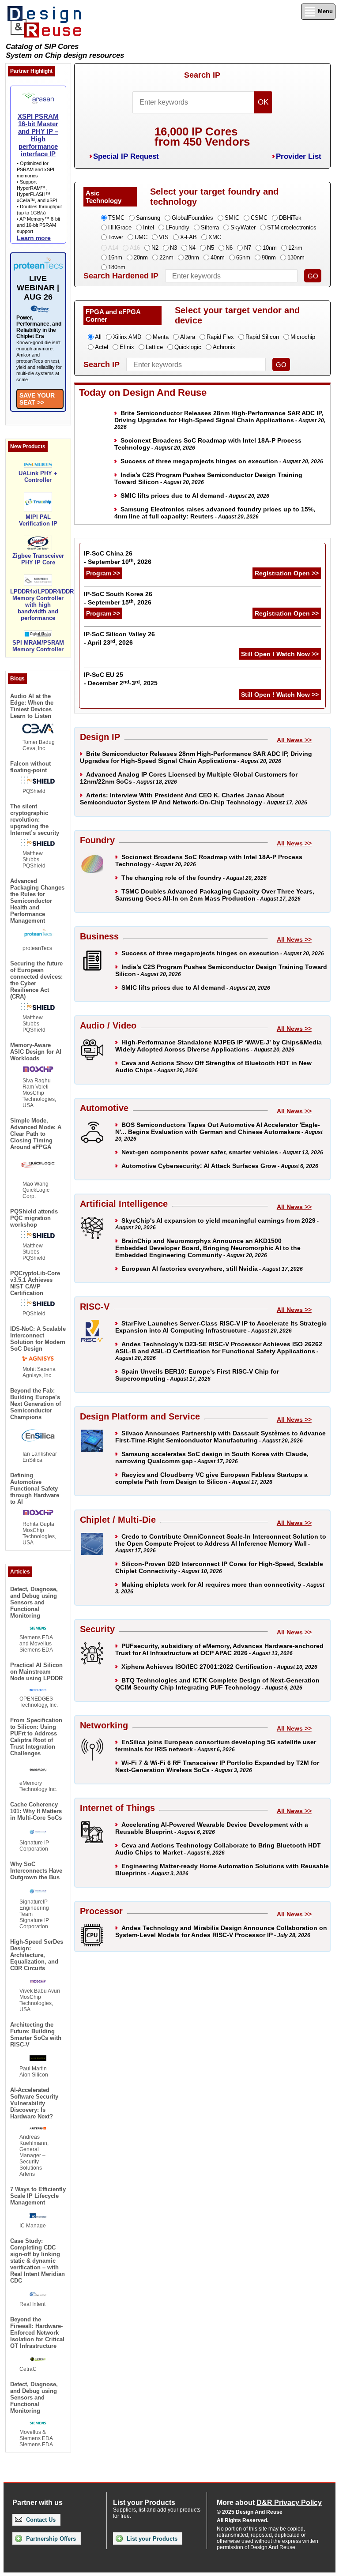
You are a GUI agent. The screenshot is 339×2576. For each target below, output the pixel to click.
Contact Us (40, 2520)
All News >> (294, 740)
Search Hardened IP (121, 276)
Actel (102, 347)
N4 (192, 248)
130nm (296, 257)
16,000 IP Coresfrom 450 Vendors (202, 137)
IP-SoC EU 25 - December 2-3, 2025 (121, 679)
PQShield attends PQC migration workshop (34, 1218)
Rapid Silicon (262, 337)
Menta (161, 337)
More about (269, 2503)
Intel (149, 227)
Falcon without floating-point (30, 767)
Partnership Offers (50, 2539)
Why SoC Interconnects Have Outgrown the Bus (36, 1871)
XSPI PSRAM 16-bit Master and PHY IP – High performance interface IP (38, 135)
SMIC (232, 218)
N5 (211, 248)
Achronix (224, 347)
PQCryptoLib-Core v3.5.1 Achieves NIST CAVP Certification (35, 1283)
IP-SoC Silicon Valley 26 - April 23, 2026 (119, 638)
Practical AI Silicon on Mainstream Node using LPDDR (36, 1672)
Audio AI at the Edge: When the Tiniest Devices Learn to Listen (32, 706)
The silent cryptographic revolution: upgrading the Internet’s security (35, 820)
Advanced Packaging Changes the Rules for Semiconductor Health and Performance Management (37, 901)
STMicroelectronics (292, 227)
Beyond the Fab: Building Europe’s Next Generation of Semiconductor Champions (36, 1404)
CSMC (259, 218)
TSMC (116, 218)
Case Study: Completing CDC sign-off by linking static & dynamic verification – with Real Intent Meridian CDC (38, 2261)
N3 (173, 248)
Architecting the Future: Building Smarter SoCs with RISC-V (36, 2035)
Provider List (299, 156)
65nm (243, 257)
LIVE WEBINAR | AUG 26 (38, 288)
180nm (117, 267)
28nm (192, 257)
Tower (116, 237)
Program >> (103, 573)
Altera (188, 337)
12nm (295, 248)
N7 (248, 248)
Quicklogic (188, 347)
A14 (113, 248)
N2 (155, 248)
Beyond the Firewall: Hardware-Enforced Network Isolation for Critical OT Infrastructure (37, 2333)
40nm (218, 257)
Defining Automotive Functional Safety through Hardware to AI (35, 1489)
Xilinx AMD (127, 337)
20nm (141, 257)
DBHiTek (290, 218)
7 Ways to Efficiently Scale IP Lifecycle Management (38, 2196)
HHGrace (120, 227)
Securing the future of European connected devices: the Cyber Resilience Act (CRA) (36, 980)
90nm (269, 257)
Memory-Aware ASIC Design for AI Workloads (36, 1052)
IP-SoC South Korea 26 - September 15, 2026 (118, 598)
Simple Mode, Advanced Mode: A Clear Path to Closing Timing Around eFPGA (36, 1134)
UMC (141, 237)
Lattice (154, 347)
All (98, 337)
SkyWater (243, 227)
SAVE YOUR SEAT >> (37, 399)
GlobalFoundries (192, 218)
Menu (324, 11)
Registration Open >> (287, 573)
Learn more (34, 238)
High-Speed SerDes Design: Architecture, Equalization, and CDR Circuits (37, 1955)
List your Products (151, 2539)
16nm (115, 257)
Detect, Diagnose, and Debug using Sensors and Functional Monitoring (34, 1602)
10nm (270, 248)
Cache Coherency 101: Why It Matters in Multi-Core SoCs (36, 1811)
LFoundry (177, 227)
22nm (166, 257)
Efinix (127, 347)
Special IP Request (126, 156)
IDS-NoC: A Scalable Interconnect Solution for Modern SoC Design (38, 1339)
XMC (215, 237)
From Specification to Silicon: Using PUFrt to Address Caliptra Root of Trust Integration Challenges (36, 1737)
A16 (135, 248)
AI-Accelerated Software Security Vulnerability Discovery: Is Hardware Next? (34, 2103)
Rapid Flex (220, 337)
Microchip (303, 337)
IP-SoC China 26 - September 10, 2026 (118, 558)
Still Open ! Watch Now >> (280, 654)
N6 (229, 248)
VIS (164, 237)
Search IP (202, 75)
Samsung (148, 218)
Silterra (210, 227)
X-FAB (188, 237)
